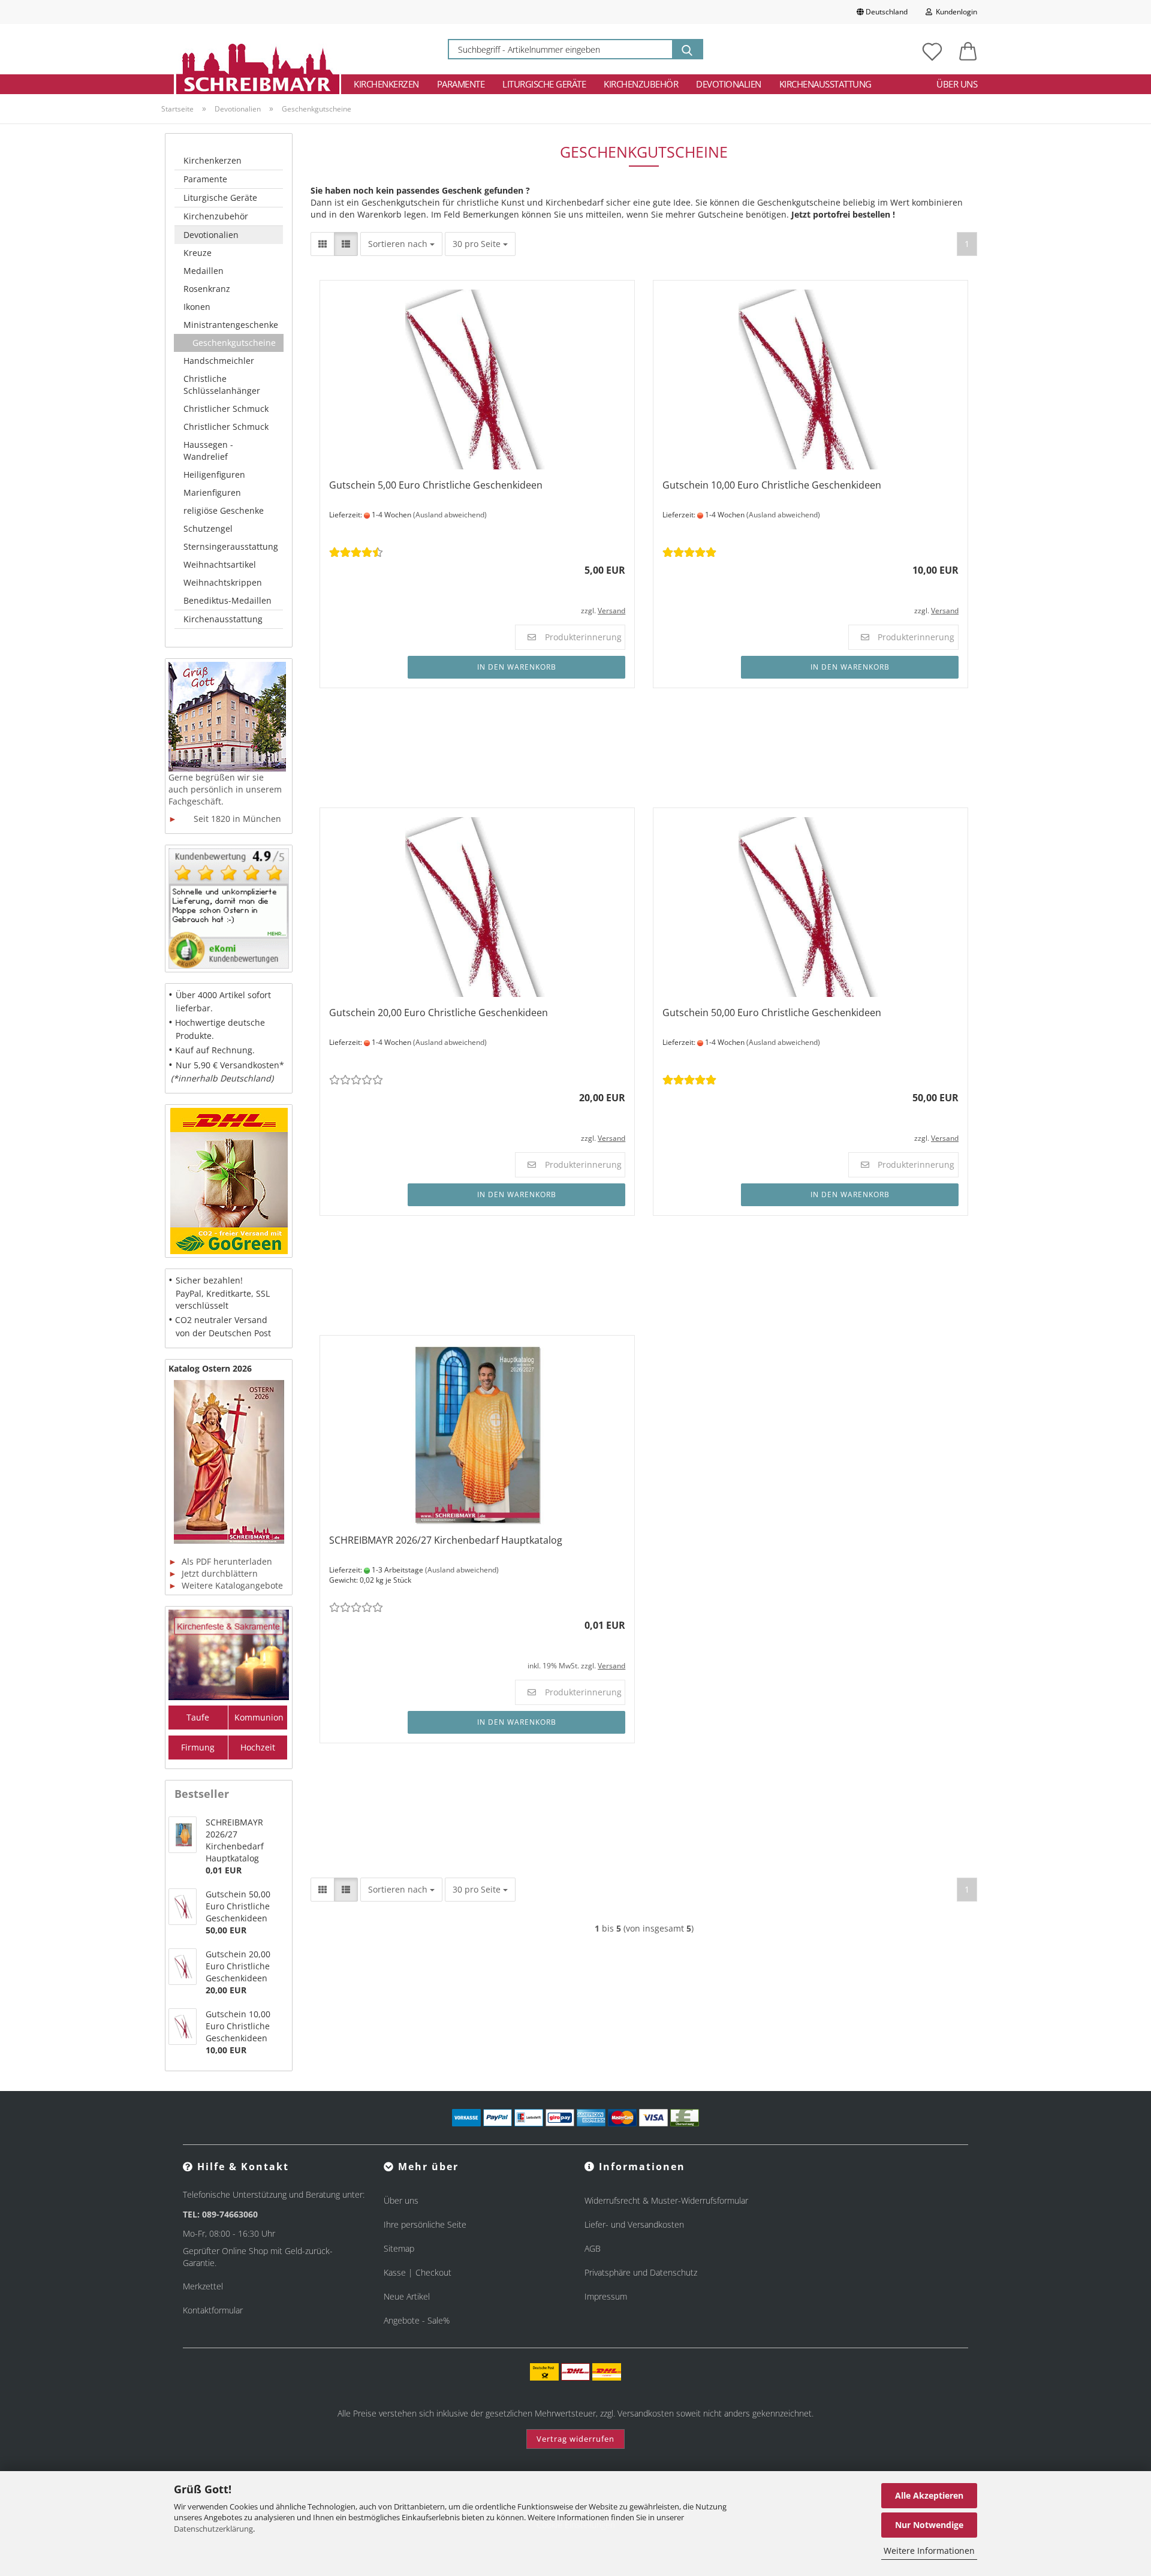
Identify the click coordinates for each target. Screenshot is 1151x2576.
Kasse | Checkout (418, 2272)
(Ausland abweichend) (450, 515)
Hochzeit (258, 1747)
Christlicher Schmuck (226, 409)
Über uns (957, 84)
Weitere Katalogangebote (226, 1585)
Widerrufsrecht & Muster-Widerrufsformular (666, 2200)
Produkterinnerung (583, 637)
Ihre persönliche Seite (425, 2224)
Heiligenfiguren (214, 474)
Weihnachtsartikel (220, 564)
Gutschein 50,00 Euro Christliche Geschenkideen (772, 1013)
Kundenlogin (955, 12)
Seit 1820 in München (225, 819)
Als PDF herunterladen (220, 1561)
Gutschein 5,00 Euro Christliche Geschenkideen (436, 485)
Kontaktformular (213, 2310)
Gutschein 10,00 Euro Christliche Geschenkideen (772, 485)
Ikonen (197, 307)
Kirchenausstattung (825, 84)
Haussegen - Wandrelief (208, 451)
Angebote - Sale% (417, 2320)
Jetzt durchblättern (213, 1573)
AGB (593, 2248)
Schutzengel (208, 528)
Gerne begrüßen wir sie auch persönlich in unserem (225, 783)
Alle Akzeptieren (929, 2495)
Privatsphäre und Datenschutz (641, 2272)
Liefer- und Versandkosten (634, 2224)
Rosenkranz (207, 289)
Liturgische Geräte (544, 84)
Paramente (461, 84)
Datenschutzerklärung (213, 2529)
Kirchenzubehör (641, 84)
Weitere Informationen (929, 2551)
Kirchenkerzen (386, 84)
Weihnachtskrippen (223, 582)
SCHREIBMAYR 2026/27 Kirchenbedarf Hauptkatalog (446, 1540)
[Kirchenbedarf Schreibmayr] (257, 49)
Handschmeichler (219, 361)
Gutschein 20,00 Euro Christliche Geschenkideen (439, 1013)
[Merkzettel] (932, 49)
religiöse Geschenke (224, 510)
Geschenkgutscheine (234, 343)
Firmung (198, 1747)
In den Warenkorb (517, 667)
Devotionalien (729, 84)
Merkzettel (203, 2286)
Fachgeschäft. (196, 801)
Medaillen (204, 271)
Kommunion (259, 1717)
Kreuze (198, 253)
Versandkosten (646, 2413)
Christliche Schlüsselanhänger (222, 385)
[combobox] (401, 244)
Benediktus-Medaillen (228, 600)
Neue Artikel (407, 2296)
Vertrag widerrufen (575, 2439)
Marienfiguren (212, 492)
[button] (968, 49)
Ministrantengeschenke (231, 325)
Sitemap (399, 2248)
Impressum (606, 2296)
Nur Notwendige (929, 2525)
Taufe (198, 1717)
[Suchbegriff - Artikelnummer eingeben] (687, 49)
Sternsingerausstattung (231, 546)
